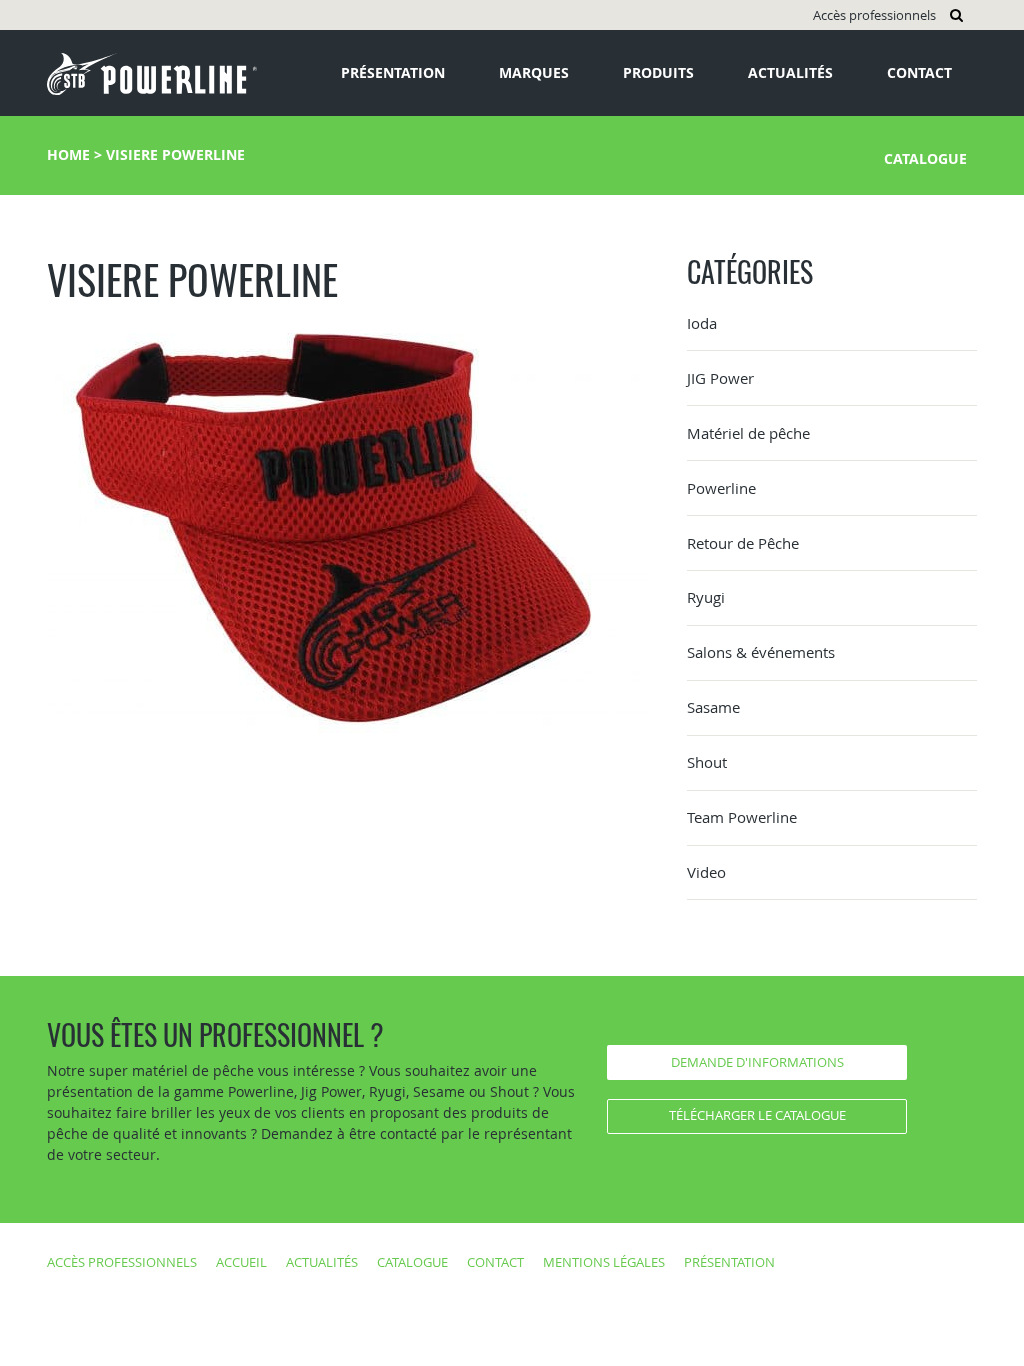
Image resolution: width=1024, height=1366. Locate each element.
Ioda (702, 323)
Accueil (241, 1262)
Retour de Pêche (743, 543)
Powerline (721, 488)
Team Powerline (742, 817)
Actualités (790, 72)
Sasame (713, 707)
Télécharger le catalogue (757, 1115)
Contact (919, 72)
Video (706, 872)
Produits (658, 72)
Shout (707, 762)
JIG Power (720, 378)
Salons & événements (761, 652)
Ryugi (706, 597)
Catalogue (925, 158)
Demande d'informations (757, 1062)
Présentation (393, 72)
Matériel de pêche (748, 433)
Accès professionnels (874, 15)
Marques (534, 72)
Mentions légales (604, 1262)
